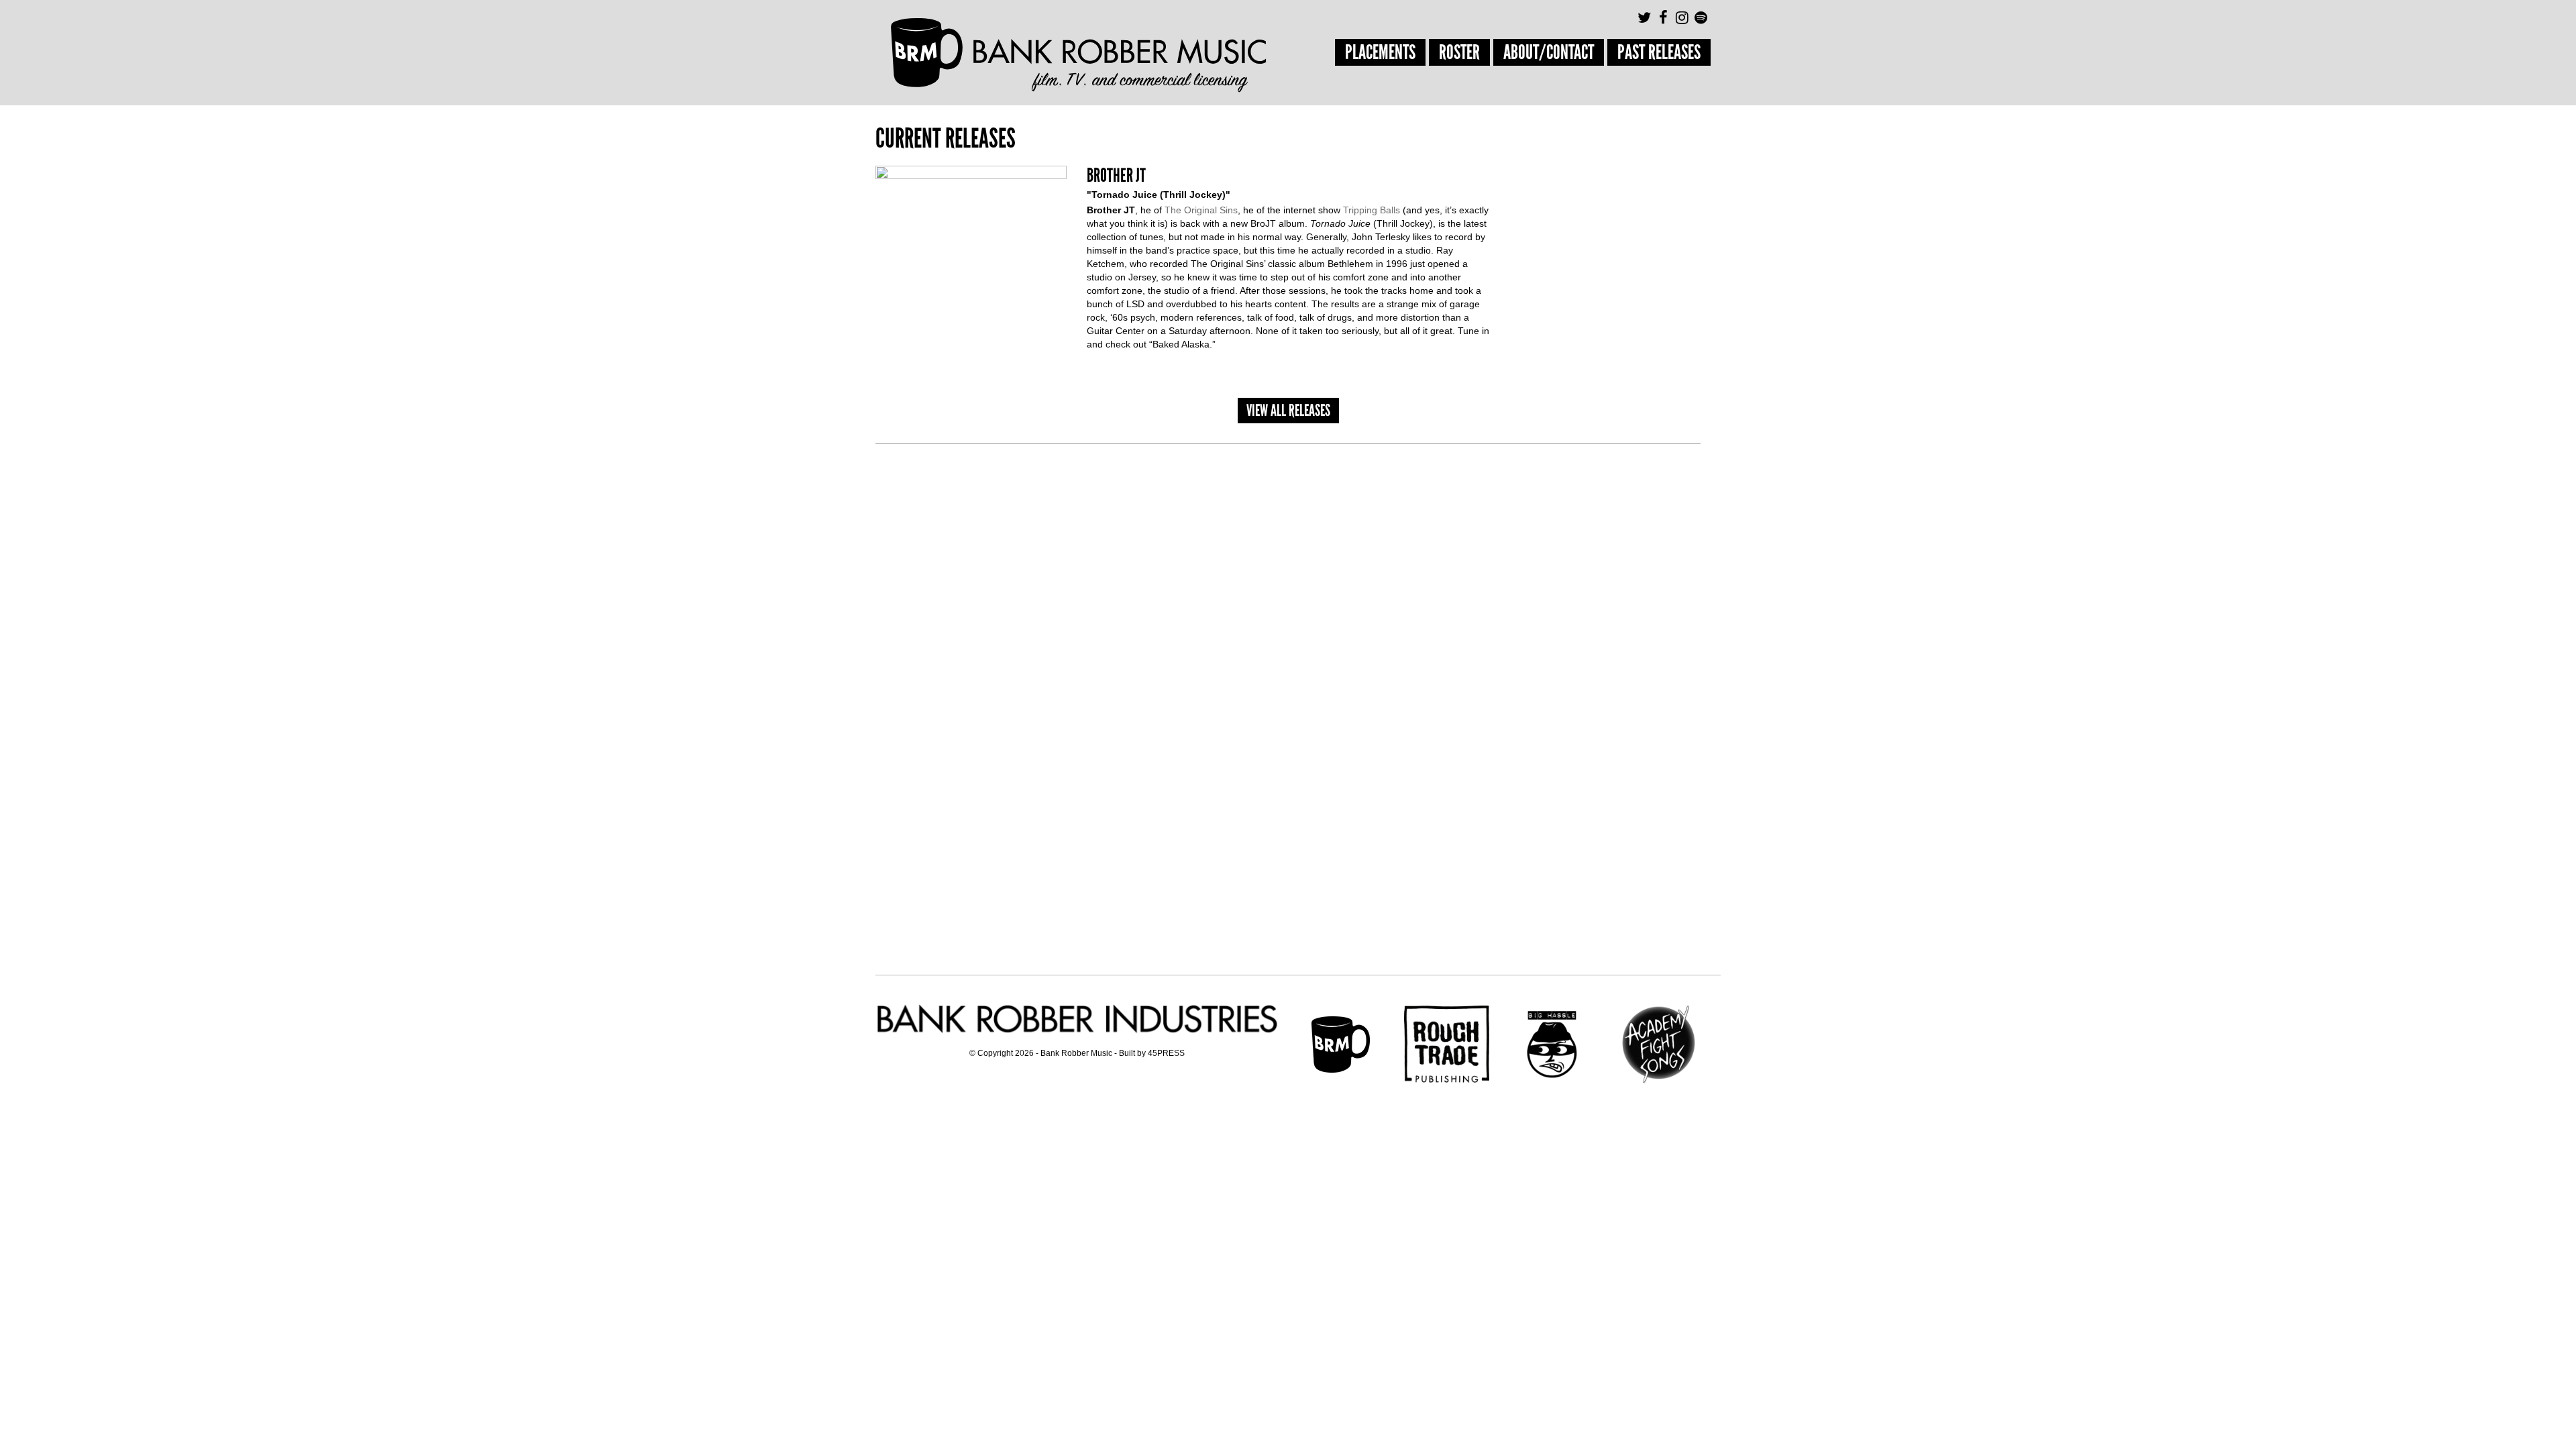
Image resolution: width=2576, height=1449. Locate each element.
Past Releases (1659, 52)
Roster (1459, 52)
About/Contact (1549, 52)
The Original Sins (1201, 210)
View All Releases (1288, 410)
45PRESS (1166, 1053)
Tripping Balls (1372, 210)
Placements (1380, 52)
